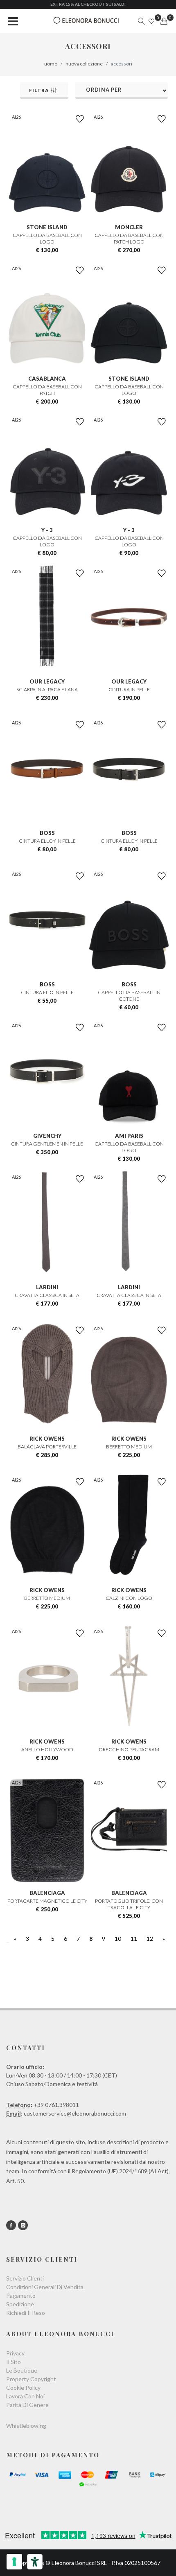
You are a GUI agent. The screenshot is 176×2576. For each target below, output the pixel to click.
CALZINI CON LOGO (129, 1598)
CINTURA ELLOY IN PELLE (47, 841)
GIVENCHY (47, 1136)
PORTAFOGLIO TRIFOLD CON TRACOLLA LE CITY (129, 1904)
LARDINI (47, 1287)
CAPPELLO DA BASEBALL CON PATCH (47, 390)
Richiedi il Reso (26, 2313)
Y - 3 (47, 530)
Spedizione (20, 2304)
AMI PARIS (129, 1136)
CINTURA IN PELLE (129, 689)
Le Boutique (22, 2370)
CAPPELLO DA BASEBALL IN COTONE (129, 996)
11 (134, 1939)
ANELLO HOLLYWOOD (47, 1749)
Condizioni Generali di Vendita (45, 2287)
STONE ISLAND (47, 227)
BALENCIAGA (47, 1893)
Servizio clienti (25, 2278)
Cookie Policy (23, 2388)
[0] (164, 21)
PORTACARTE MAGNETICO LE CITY (47, 1901)
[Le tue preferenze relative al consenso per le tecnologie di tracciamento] (14, 2562)
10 (118, 1939)
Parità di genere (27, 2405)
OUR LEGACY (47, 681)
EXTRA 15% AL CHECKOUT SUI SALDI (88, 4)
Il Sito (14, 2362)
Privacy (15, 2353)
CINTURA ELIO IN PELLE (47, 992)
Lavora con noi (25, 2396)
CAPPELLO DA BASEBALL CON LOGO (47, 238)
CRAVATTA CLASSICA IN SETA (47, 1295)
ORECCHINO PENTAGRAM (129, 1749)
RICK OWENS (47, 1439)
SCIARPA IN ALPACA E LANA (47, 689)
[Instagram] (23, 2225)
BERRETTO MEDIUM (129, 1447)
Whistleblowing (26, 2426)
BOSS (47, 833)
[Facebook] (11, 2225)
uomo (51, 64)
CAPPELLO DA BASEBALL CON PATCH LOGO (129, 238)
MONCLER (129, 227)
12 (150, 1939)
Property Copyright (31, 2379)
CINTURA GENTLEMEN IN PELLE (47, 1144)
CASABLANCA (47, 379)
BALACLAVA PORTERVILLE (47, 1447)
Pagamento (21, 2295)
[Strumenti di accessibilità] (35, 2562)
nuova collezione (84, 64)
